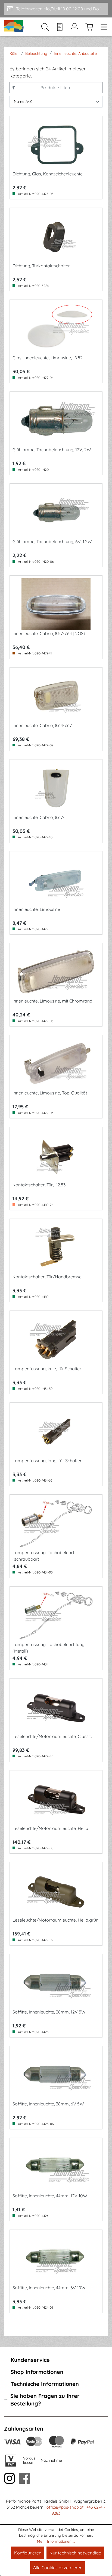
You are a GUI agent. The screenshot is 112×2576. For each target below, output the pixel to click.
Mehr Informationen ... (56, 2541)
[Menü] (102, 27)
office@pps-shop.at (65, 2507)
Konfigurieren (28, 2553)
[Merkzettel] (60, 27)
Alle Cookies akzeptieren (58, 2568)
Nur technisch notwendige (75, 2553)
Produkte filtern (56, 88)
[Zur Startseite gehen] (14, 27)
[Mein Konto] (74, 27)
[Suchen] (45, 27)
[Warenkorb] (89, 27)
